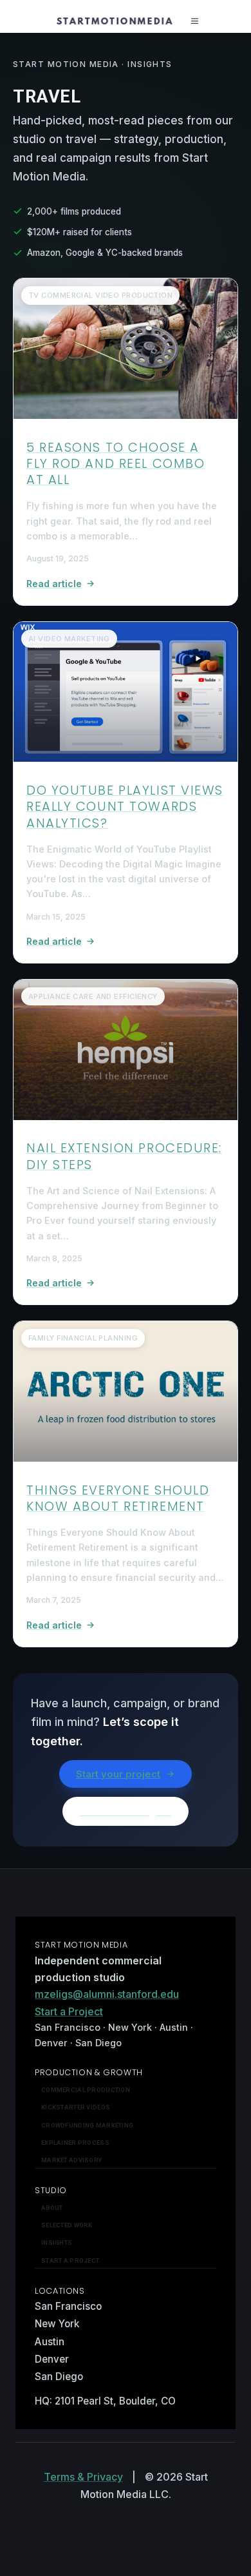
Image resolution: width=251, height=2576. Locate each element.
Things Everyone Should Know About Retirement (118, 1498)
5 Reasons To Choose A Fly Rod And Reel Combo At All (116, 464)
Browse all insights (126, 1811)
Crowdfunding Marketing (87, 2125)
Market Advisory (71, 2160)
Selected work (67, 2225)
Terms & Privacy (83, 2477)
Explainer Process (75, 2143)
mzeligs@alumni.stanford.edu (107, 1994)
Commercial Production (86, 2090)
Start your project (118, 1774)
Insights (57, 2242)
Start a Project (69, 2011)
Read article (54, 584)
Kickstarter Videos (76, 2107)
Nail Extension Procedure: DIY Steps (124, 1156)
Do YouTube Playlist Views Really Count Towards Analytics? (125, 807)
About (52, 2208)
